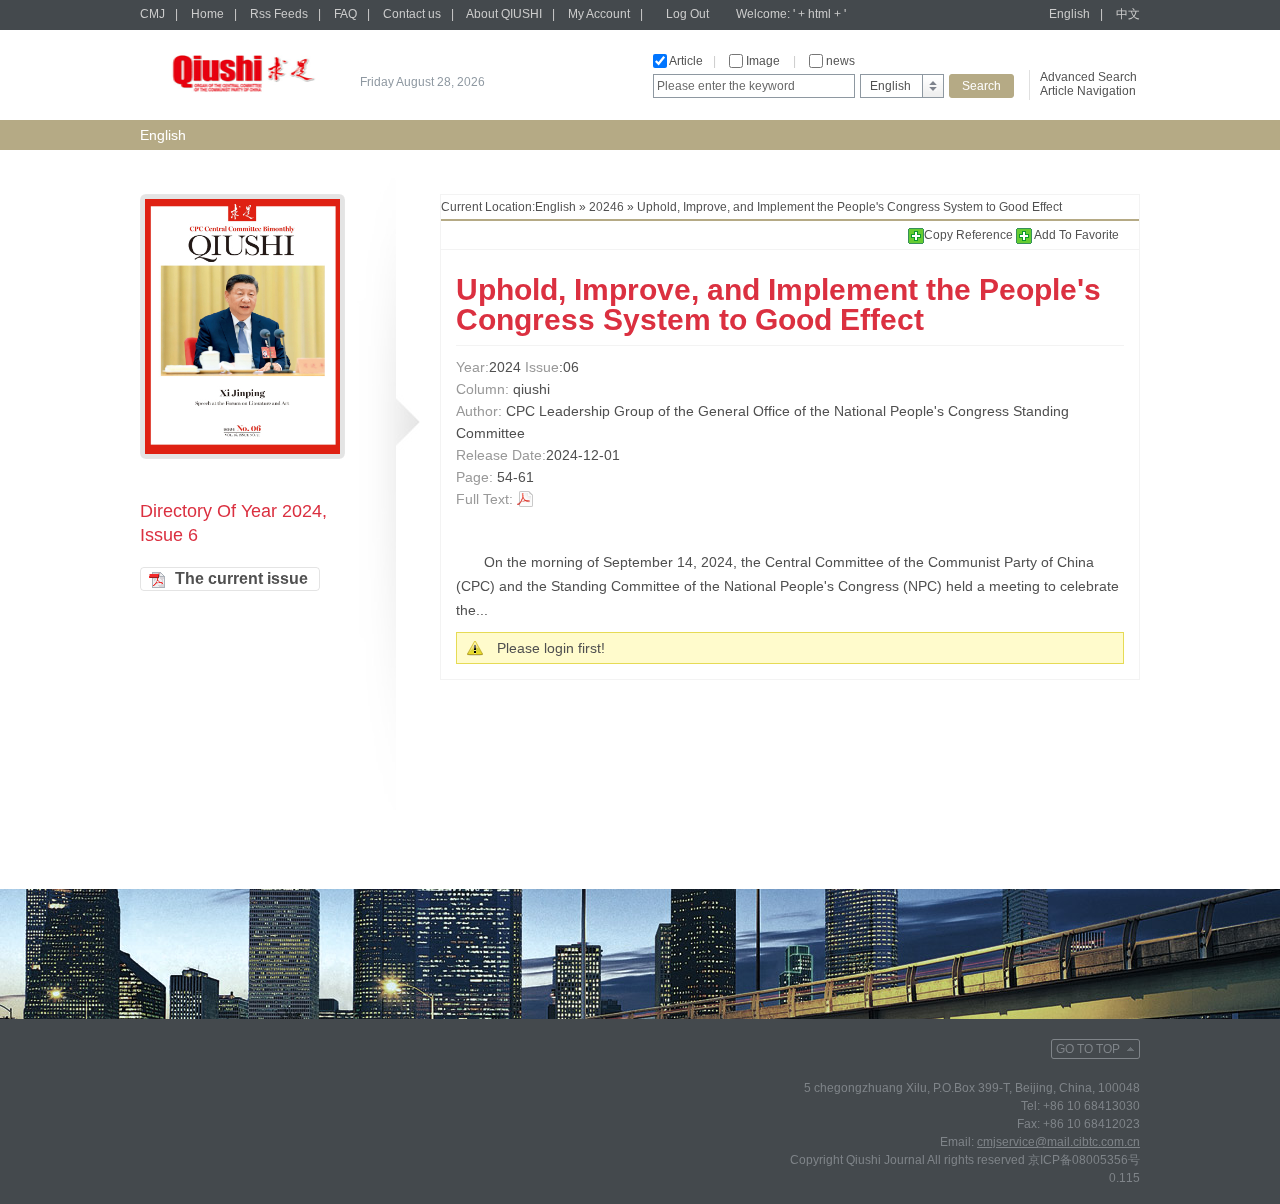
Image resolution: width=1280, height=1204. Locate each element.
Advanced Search (1088, 77)
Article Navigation (1088, 91)
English (1069, 14)
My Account (599, 14)
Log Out (687, 14)
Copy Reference (970, 235)
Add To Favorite (1075, 235)
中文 (1128, 14)
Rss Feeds (279, 14)
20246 (606, 207)
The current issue (241, 578)
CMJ (152, 14)
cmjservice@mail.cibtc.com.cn (1058, 1142)
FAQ (345, 14)
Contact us (412, 14)
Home (207, 14)
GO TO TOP (1088, 1049)
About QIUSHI (504, 14)
